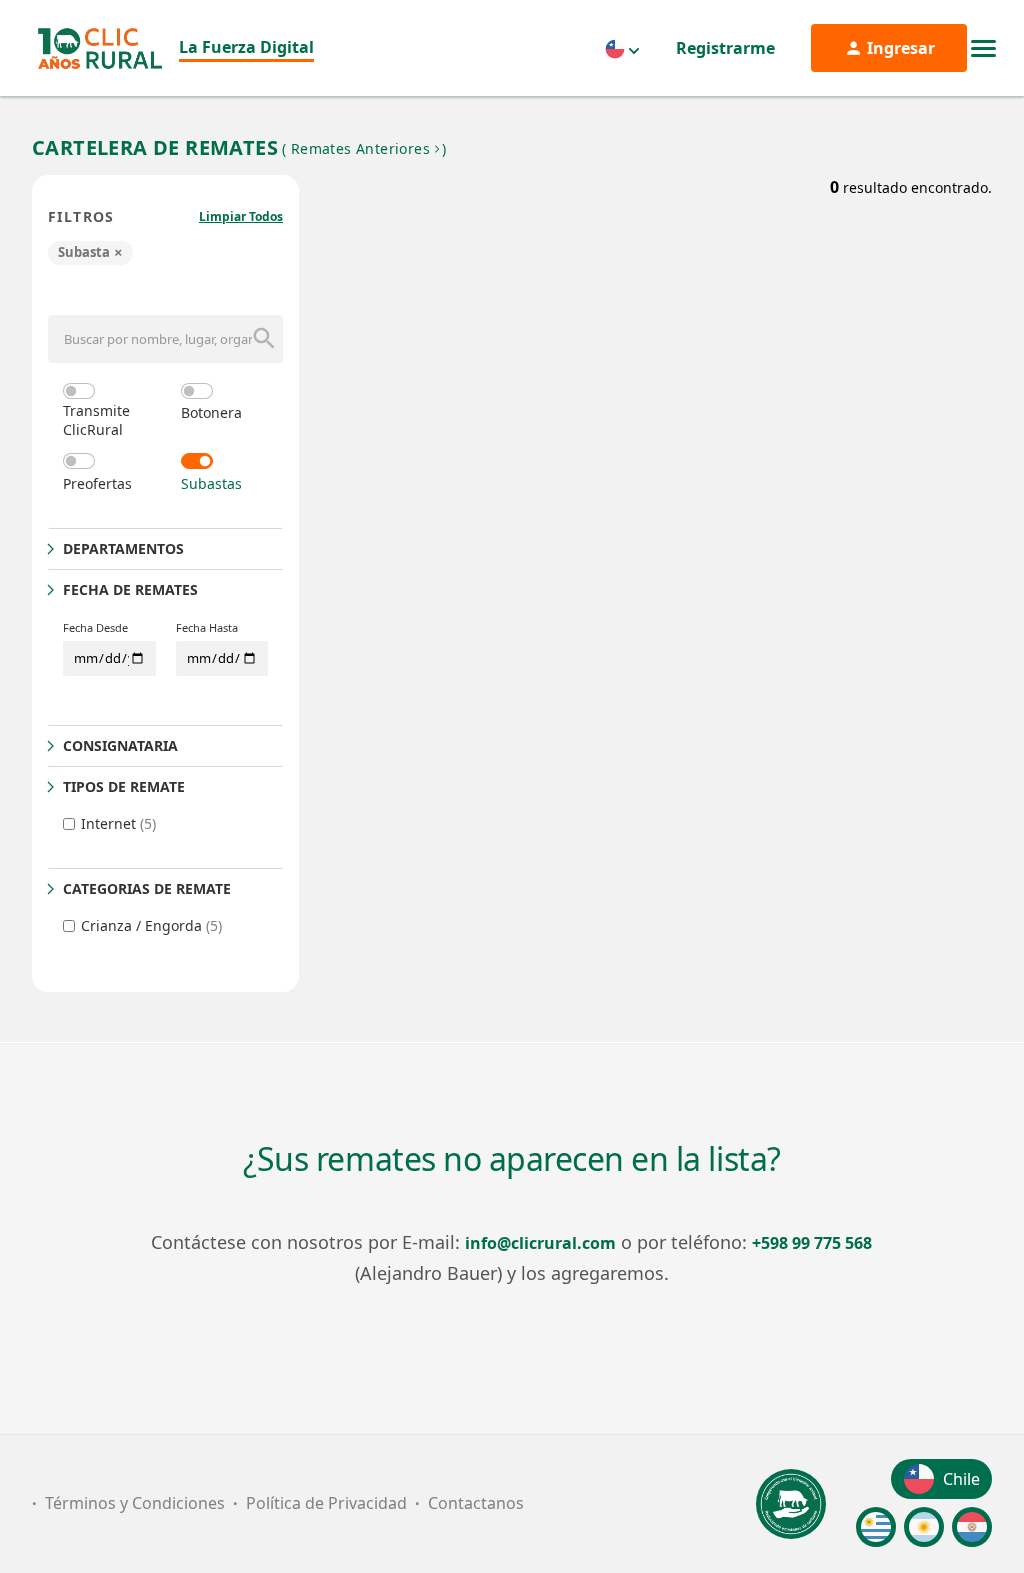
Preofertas (97, 483)
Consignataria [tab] (120, 745)
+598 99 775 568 (812, 1243)
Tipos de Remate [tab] (124, 786)
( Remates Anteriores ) (364, 148)
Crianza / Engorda (151, 925)
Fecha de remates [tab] (130, 589)
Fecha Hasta (207, 627)
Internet (118, 823)
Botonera (211, 412)
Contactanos (476, 1503)
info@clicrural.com (540, 1243)
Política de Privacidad (326, 1503)
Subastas (211, 483)
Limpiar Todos (241, 216)
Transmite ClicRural (96, 420)
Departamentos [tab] (123, 548)
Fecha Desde (95, 627)
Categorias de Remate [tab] (147, 888)
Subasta (90, 252)
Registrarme (725, 48)
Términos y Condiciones (135, 1503)
